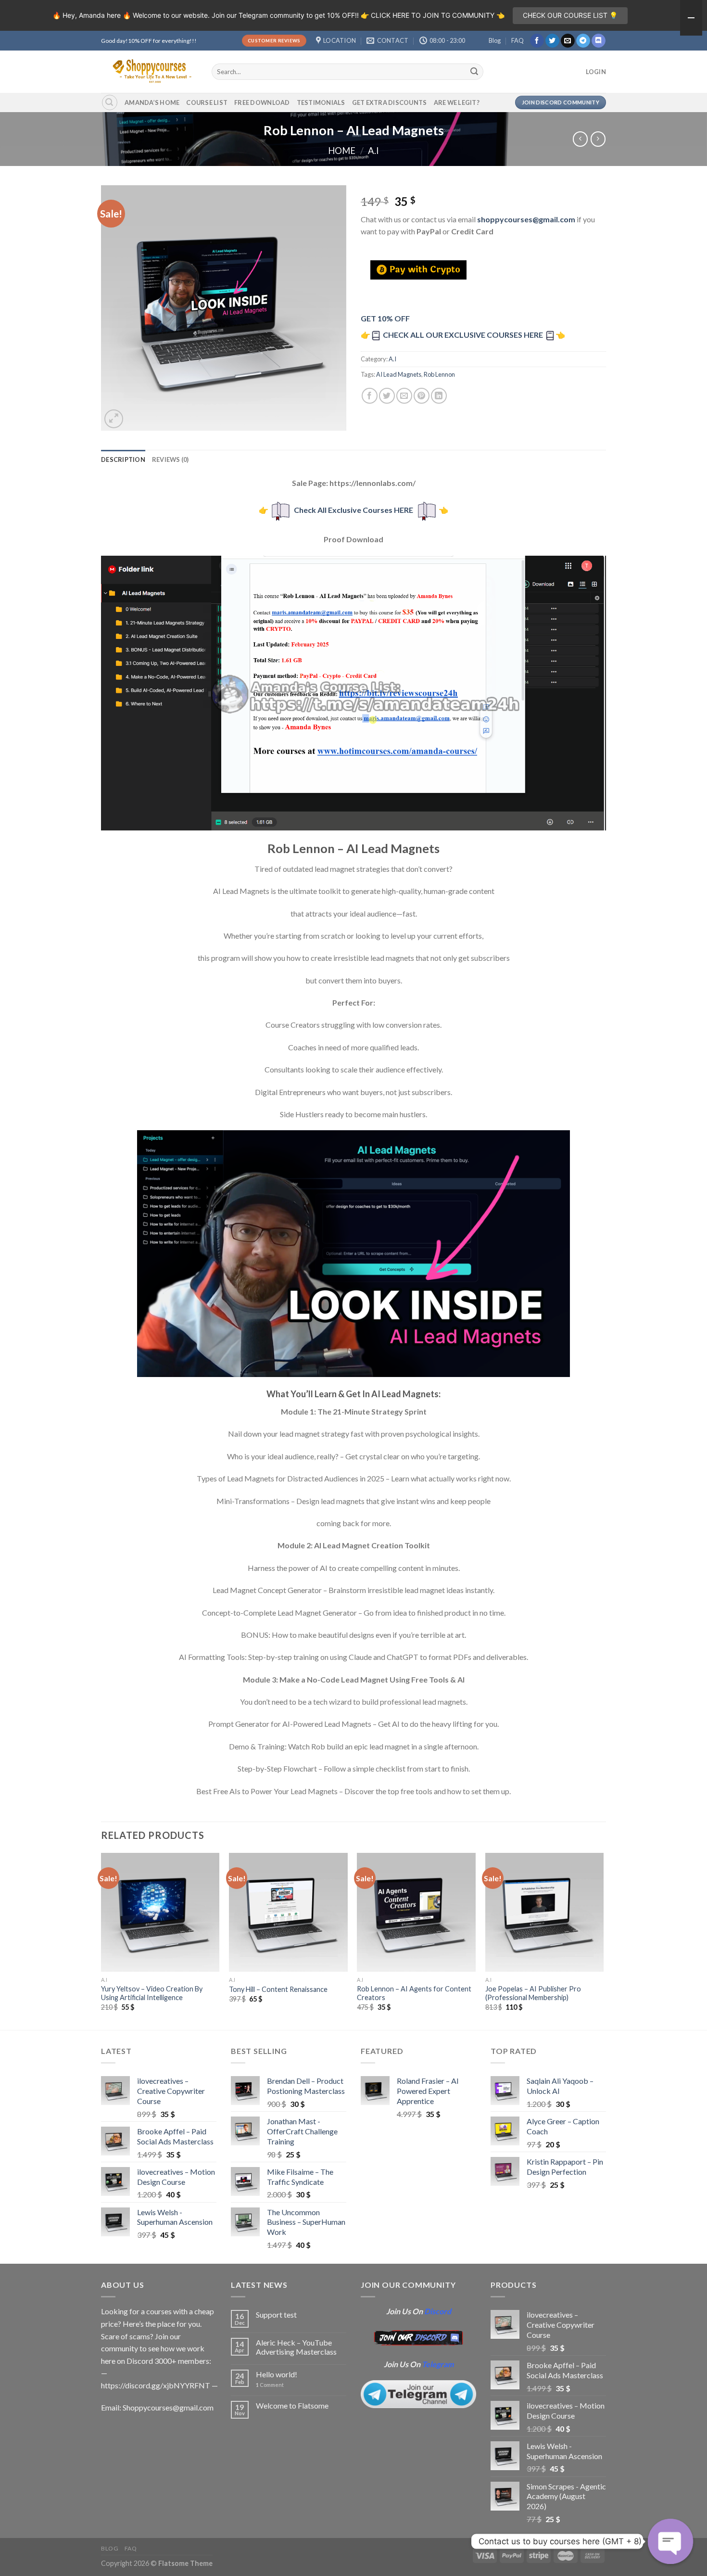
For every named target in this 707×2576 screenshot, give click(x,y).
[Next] (603, 1940)
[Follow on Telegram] (583, 41)
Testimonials (321, 102)
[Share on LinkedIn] (439, 396)
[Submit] (475, 72)
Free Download (262, 102)
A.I (373, 151)
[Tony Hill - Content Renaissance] (288, 1912)
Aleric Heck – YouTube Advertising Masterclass (296, 2347)
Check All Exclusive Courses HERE (353, 510)
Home (342, 151)
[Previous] (101, 1940)
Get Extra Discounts (390, 102)
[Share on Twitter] (387, 396)
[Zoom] (114, 419)
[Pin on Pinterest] (422, 396)
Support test (276, 2315)
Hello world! (277, 2374)
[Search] (110, 102)
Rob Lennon (439, 374)
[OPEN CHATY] (670, 2541)
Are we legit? (457, 102)
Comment (270, 2385)
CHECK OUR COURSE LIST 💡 (570, 15)
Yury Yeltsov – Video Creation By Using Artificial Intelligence (152, 1993)
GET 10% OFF (385, 318)
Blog (495, 40)
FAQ (518, 40)
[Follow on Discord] (599, 41)
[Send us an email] (568, 41)
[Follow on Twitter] (552, 41)
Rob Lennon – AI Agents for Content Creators (414, 1993)
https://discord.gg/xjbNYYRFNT (156, 2385)
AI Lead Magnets (399, 374)
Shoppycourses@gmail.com (168, 2407)
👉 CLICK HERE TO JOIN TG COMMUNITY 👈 (433, 15)
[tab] (123, 459)
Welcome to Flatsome (292, 2405)
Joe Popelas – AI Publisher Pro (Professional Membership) (533, 1993)
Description (123, 459)
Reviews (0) (170, 459)
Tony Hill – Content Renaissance (278, 1989)
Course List (207, 102)
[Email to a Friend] (404, 396)
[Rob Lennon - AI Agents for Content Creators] (416, 1912)
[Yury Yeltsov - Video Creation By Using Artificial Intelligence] (160, 1912)
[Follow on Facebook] (537, 41)
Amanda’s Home (152, 102)
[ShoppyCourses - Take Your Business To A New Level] (149, 71)
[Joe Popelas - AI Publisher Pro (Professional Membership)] (545, 1912)
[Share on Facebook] (370, 396)
